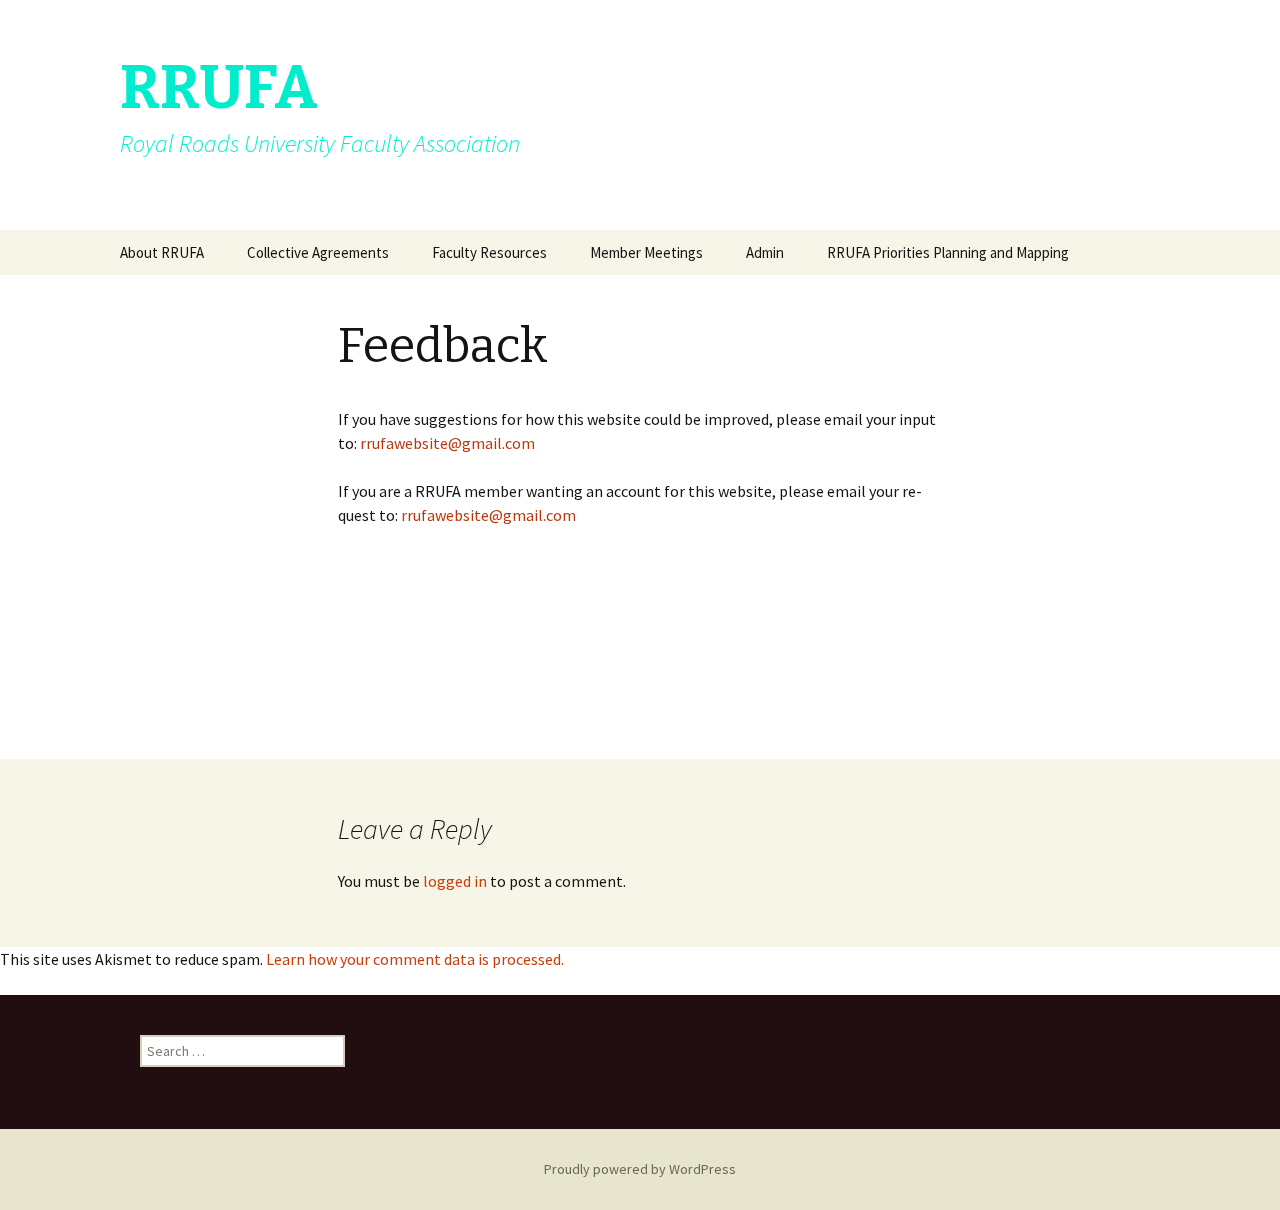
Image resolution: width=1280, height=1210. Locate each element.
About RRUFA (162, 252)
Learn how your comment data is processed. (415, 959)
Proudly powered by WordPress (640, 1169)
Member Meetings (646, 252)
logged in (455, 881)
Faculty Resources (489, 252)
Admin (765, 252)
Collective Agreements (318, 252)
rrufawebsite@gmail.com (447, 443)
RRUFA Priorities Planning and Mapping (948, 252)
